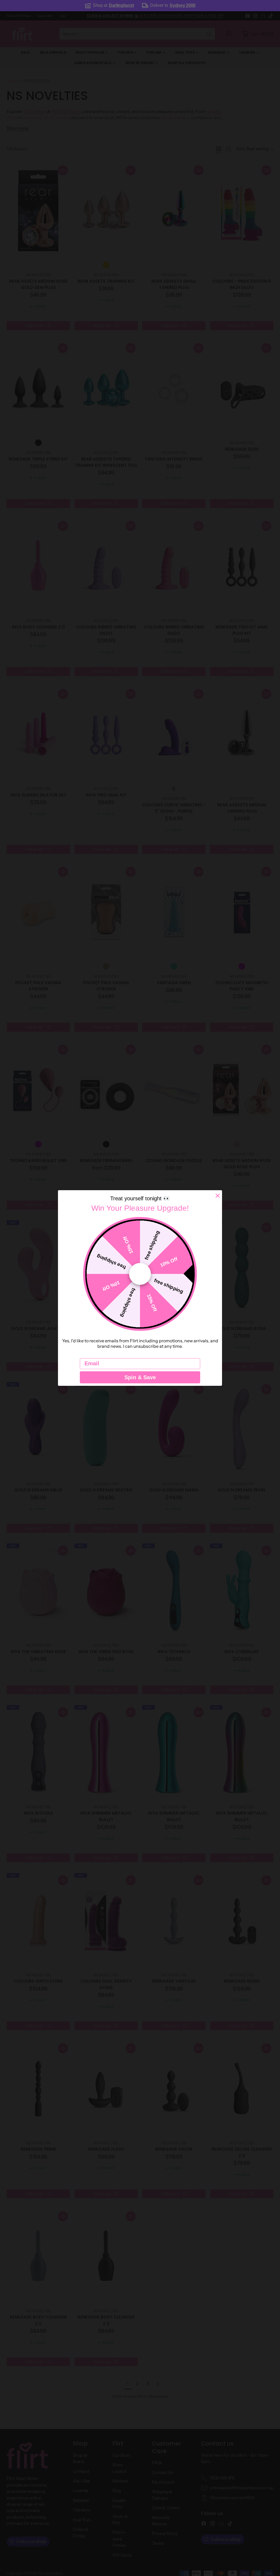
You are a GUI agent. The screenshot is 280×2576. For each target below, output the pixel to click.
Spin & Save (140, 1377)
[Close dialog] (218, 1196)
